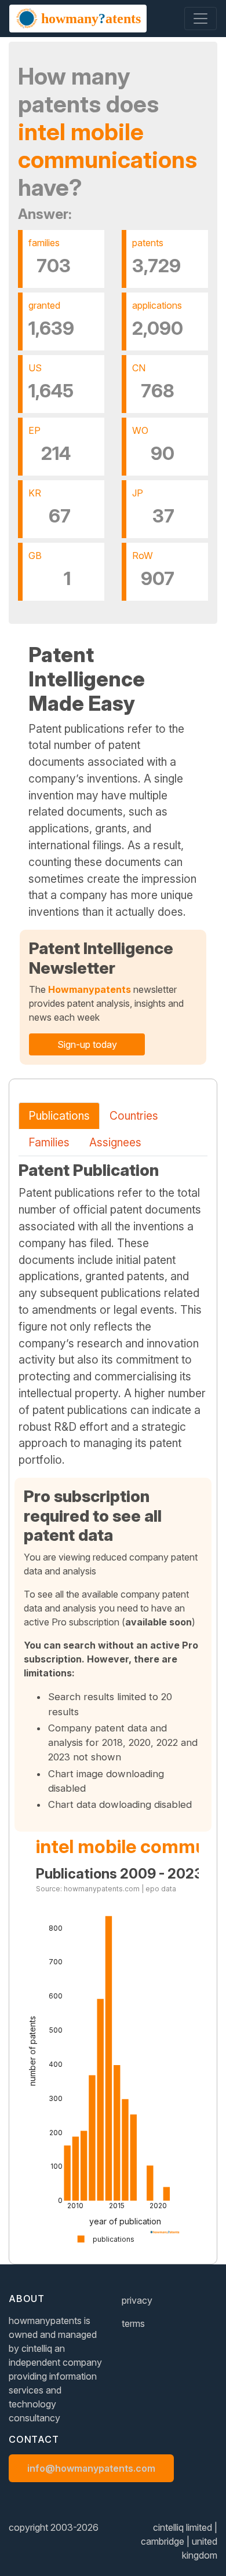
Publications (59, 1116)
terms (133, 2323)
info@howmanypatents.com (91, 2468)
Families (49, 1142)
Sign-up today (87, 1044)
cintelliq (37, 2348)
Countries (134, 1116)
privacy (137, 2300)
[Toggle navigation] (201, 19)
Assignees (115, 1142)
